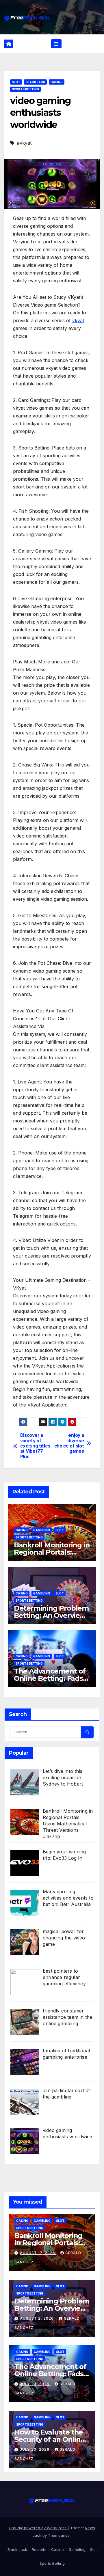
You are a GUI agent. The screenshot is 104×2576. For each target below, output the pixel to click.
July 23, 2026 (35, 2384)
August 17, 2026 (38, 2253)
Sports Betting (25, 89)
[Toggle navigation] (56, 44)
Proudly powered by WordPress (38, 2528)
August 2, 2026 (37, 2318)
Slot (16, 82)
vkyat (78, 320)
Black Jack (35, 82)
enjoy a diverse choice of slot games (69, 1443)
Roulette (39, 2549)
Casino (57, 82)
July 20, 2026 (35, 2449)
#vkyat (24, 143)
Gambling (42, 1530)
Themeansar (59, 2535)
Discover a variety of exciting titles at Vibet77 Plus (35, 1446)
